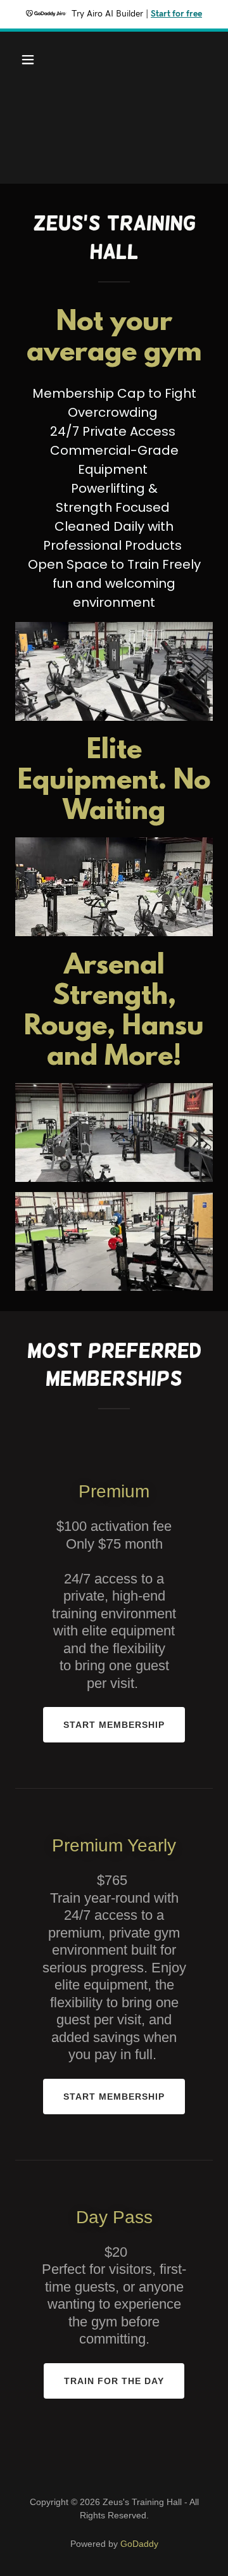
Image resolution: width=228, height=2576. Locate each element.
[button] (38, 60)
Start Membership (114, 2097)
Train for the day (114, 2381)
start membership (114, 1725)
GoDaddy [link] (139, 2544)
